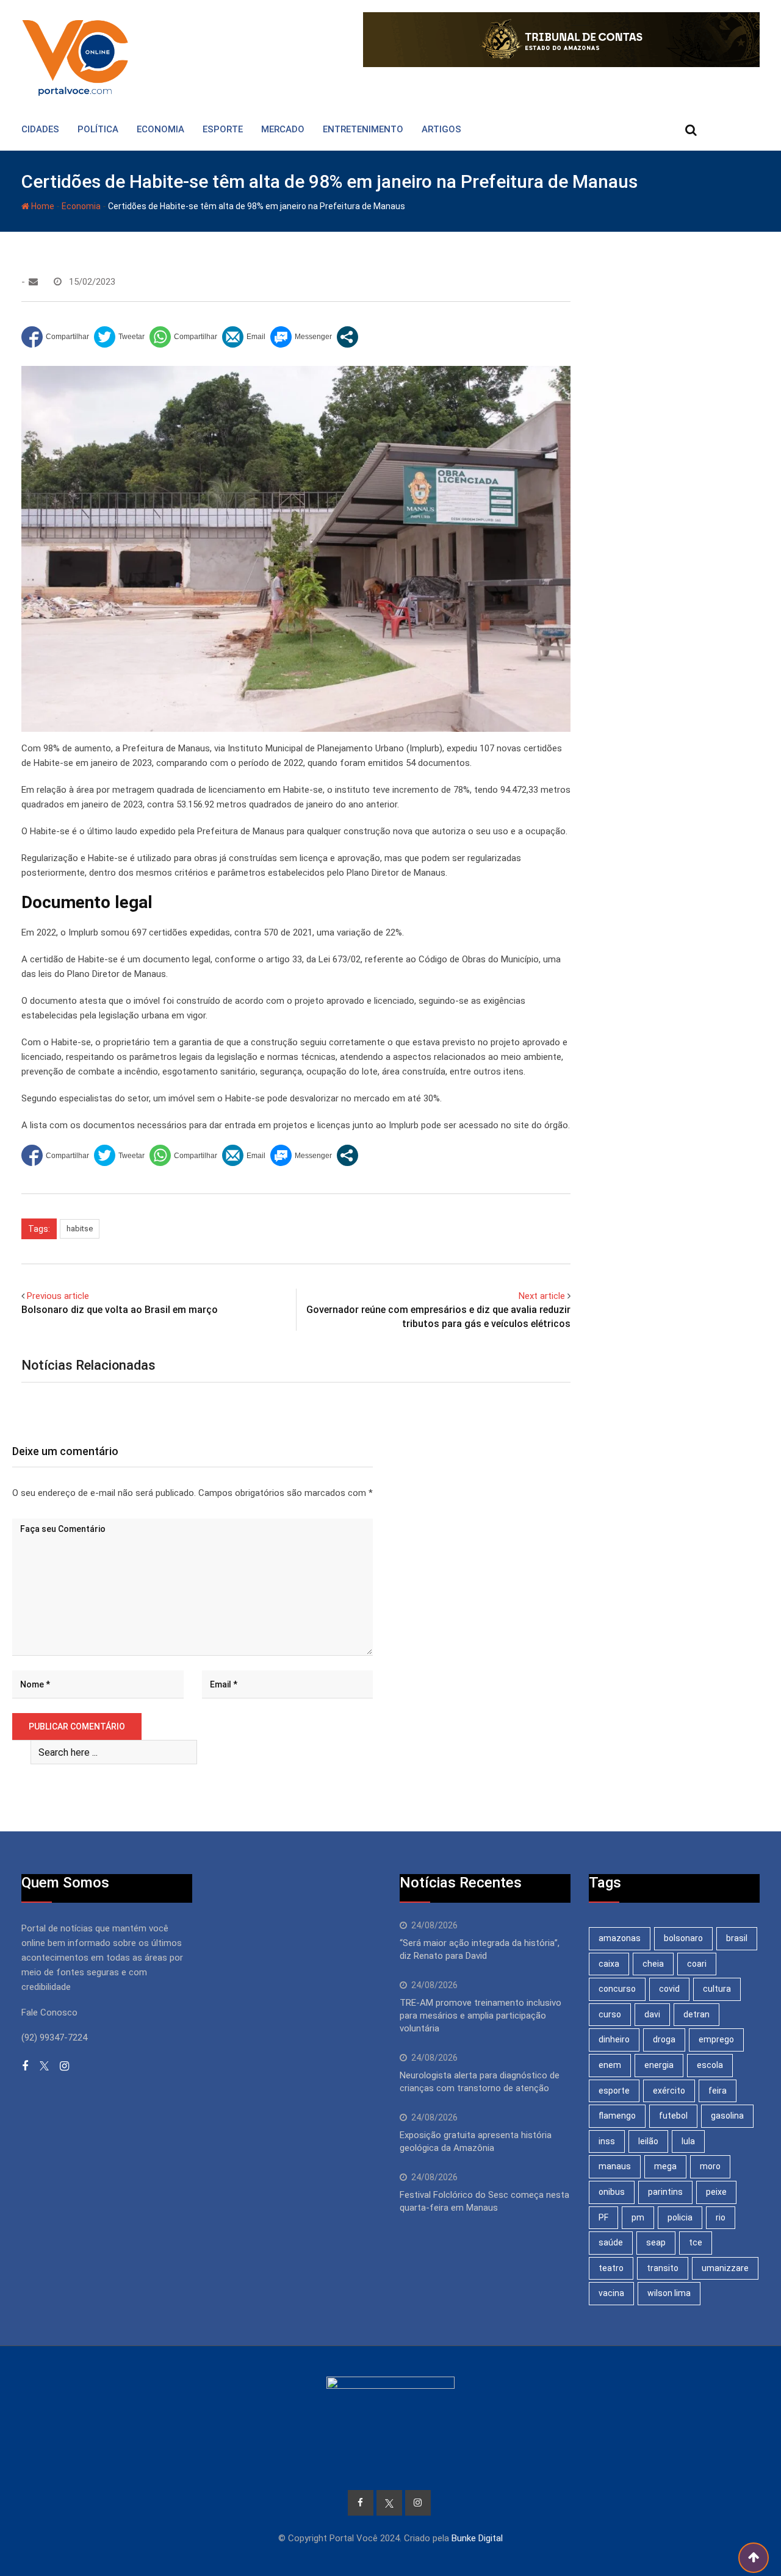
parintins (665, 2192)
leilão (648, 2141)
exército (669, 2091)
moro (710, 2166)
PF (603, 2217)
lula (688, 2141)
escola (710, 2065)
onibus (612, 2192)
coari (697, 1964)
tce (696, 2242)
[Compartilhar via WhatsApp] (183, 337)
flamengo (617, 2116)
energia (659, 2065)
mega (665, 2166)
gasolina (727, 2116)
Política (98, 129)
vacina (611, 2293)
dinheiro (614, 2039)
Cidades (40, 129)
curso (610, 2014)
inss (607, 2141)
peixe (716, 2192)
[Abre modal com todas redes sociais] (347, 337)
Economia (160, 129)
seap (656, 2242)
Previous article (58, 1296)
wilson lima (669, 2293)
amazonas (620, 1938)
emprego (716, 2039)
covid (669, 1989)
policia (680, 2217)
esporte (614, 2091)
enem (610, 2065)
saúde (611, 2242)
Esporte (223, 129)
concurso (617, 1989)
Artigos (441, 129)
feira (718, 2091)
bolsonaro (683, 1938)
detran (696, 2014)
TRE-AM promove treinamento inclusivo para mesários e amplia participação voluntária (480, 2016)
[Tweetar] (119, 337)
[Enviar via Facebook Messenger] (301, 337)
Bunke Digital (477, 2538)
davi (652, 2014)
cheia (653, 1964)
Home (42, 206)
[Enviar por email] (244, 337)
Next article (542, 1296)
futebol (673, 2116)
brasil (737, 1938)
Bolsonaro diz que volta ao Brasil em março (120, 1310)
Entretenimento (363, 129)
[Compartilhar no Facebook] (55, 337)
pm (638, 2217)
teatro (611, 2268)
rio (721, 2217)
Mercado (283, 129)
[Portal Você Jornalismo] (33, 282)
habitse (80, 1229)
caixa (609, 1964)
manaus (615, 2166)
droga (664, 2039)
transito (663, 2268)
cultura (717, 1989)
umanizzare (725, 2268)
